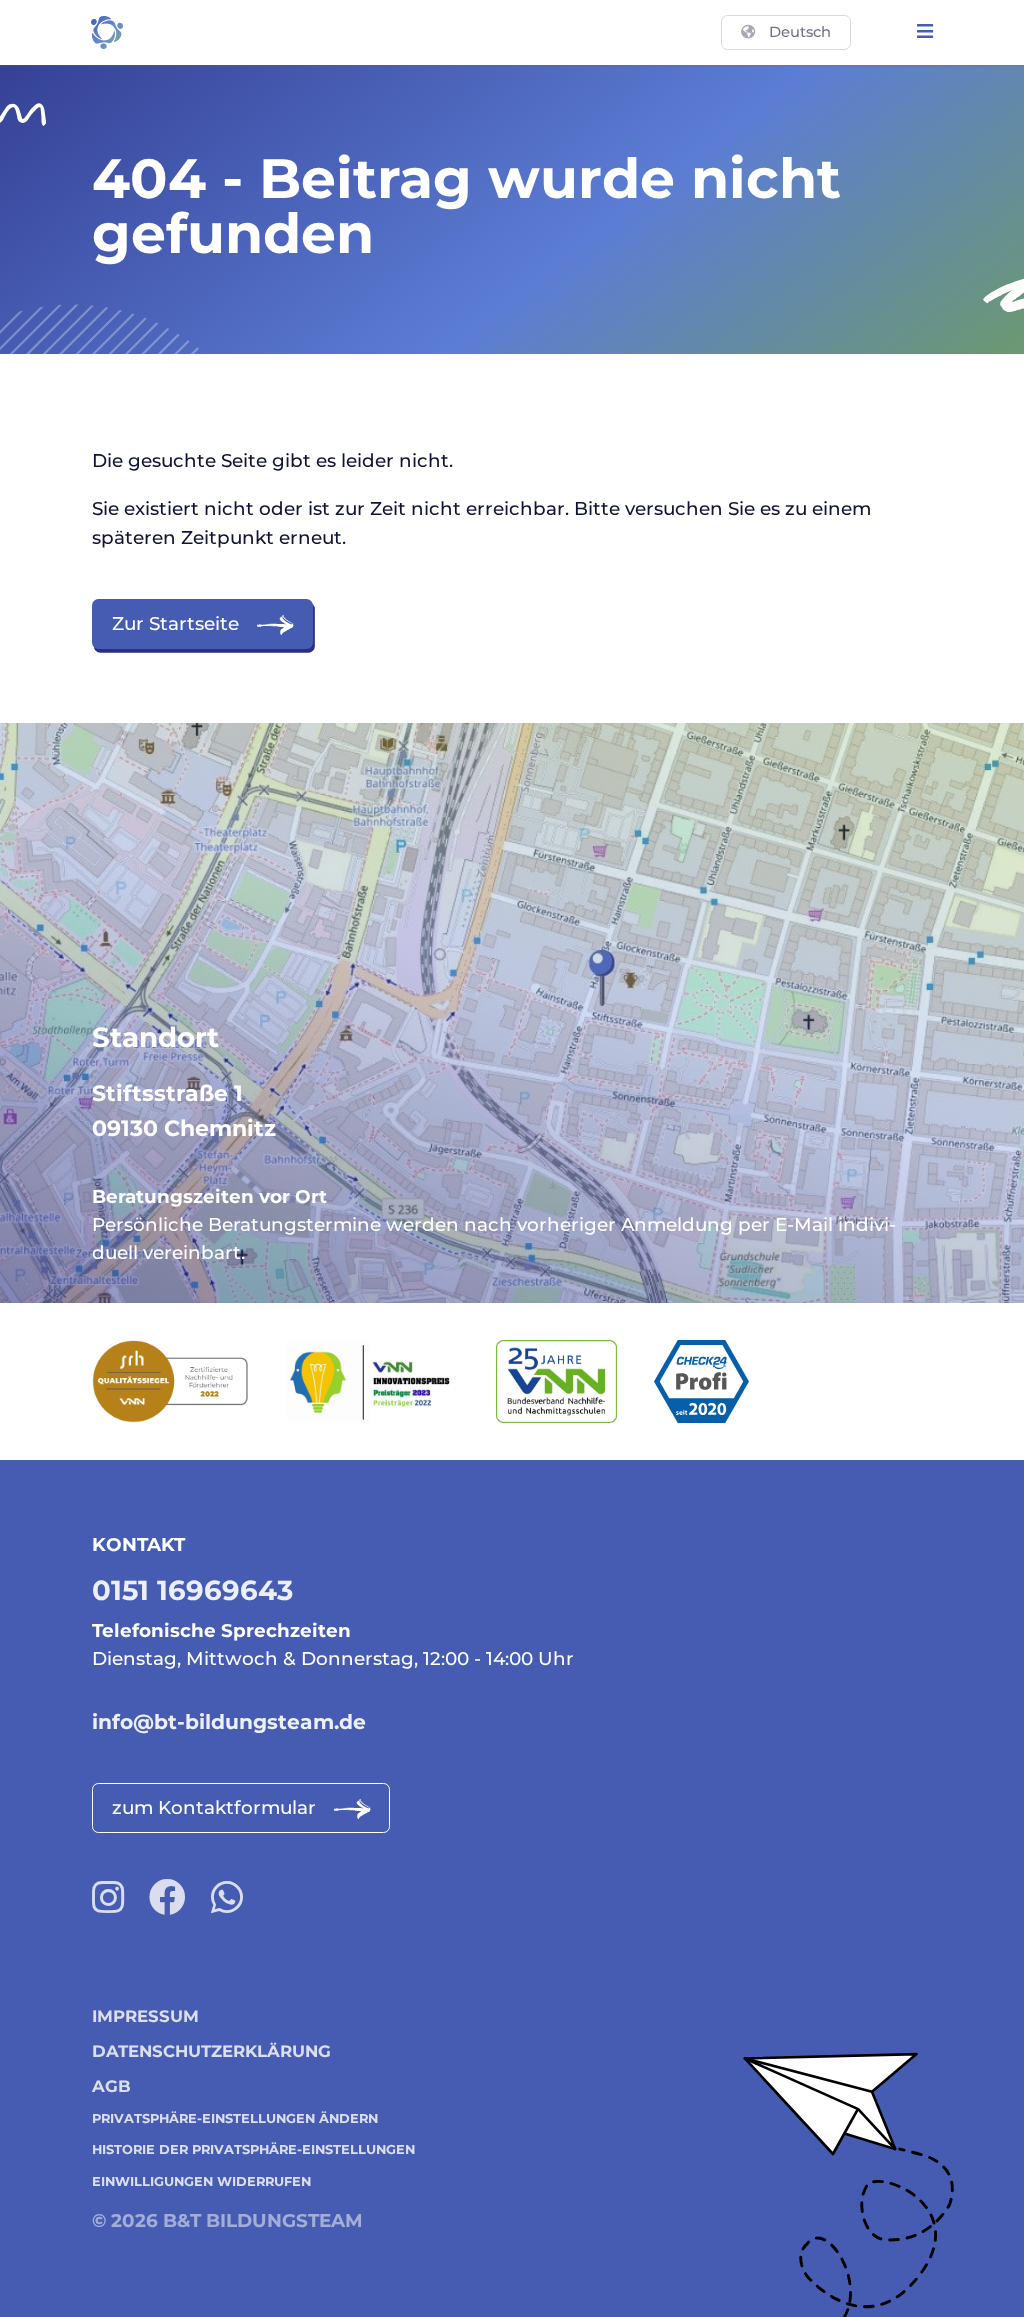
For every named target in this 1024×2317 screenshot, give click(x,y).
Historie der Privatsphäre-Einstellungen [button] (253, 2149)
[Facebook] (167, 1897)
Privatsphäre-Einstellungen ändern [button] (235, 2118)
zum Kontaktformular (214, 1807)
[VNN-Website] (575, 1382)
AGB (111, 2086)
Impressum (145, 2016)
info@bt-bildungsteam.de (229, 1721)
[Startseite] (107, 32)
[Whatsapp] (227, 1897)
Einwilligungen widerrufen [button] (201, 2181)
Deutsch (800, 32)
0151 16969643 (192, 1590)
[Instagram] (108, 1897)
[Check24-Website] (720, 1382)
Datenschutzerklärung (211, 2051)
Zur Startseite (175, 623)
